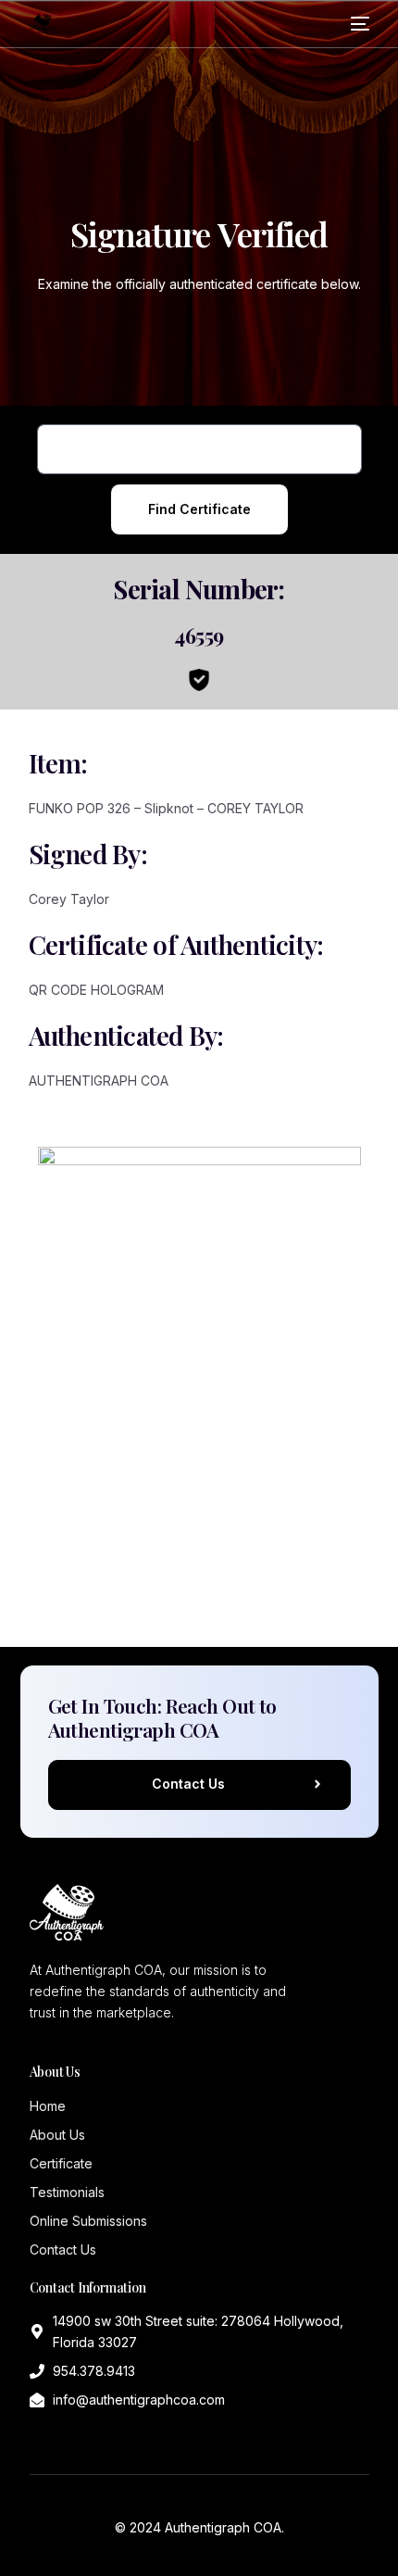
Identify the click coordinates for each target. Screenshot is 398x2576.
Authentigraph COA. (224, 2527)
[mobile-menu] (360, 24)
